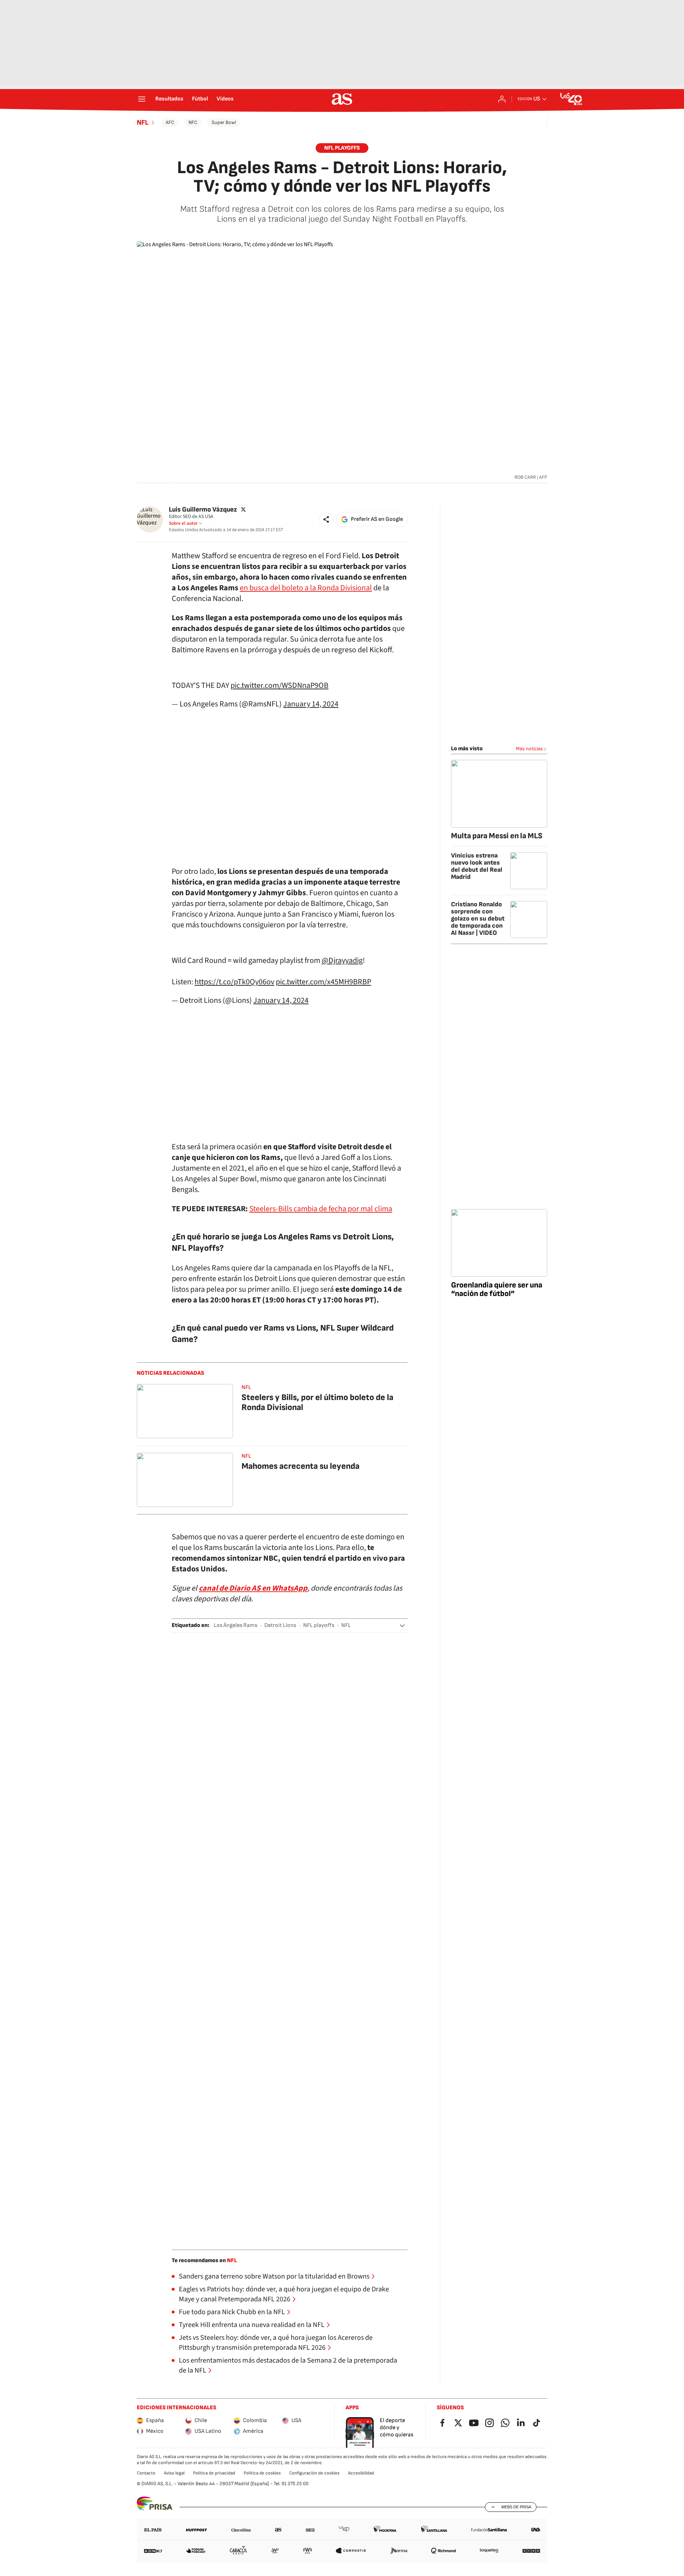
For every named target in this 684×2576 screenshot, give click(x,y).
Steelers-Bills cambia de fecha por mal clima (321, 1209)
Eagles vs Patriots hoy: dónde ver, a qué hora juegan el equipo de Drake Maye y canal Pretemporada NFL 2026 (284, 2294)
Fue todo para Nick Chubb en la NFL (232, 2312)
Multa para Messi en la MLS (497, 836)
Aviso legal (174, 2473)
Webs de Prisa (516, 2507)
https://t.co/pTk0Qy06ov (234, 982)
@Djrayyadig (342, 960)
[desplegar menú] (142, 99)
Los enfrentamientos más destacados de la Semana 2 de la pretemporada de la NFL (288, 2365)
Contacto (146, 2473)
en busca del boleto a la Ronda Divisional (306, 588)
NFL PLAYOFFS (342, 148)
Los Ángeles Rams (235, 1625)
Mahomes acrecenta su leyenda (300, 1466)
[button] (326, 519)
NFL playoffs (319, 1625)
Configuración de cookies (314, 2473)
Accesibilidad (361, 2473)
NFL (143, 123)
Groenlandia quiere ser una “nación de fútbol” (497, 1289)
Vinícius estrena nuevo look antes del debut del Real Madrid (477, 866)
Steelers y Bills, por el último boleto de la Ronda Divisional (317, 1402)
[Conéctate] (502, 99)
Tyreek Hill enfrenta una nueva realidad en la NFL (252, 2325)
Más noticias (529, 749)
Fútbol (200, 99)
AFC (170, 122)
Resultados (169, 99)
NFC (193, 122)
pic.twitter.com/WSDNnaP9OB (279, 685)
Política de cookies (262, 2473)
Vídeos (225, 99)
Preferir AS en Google (377, 519)
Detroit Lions (280, 1625)
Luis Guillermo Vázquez (203, 510)
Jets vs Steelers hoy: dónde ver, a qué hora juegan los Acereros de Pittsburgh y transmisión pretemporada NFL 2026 (276, 2343)
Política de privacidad (214, 2473)
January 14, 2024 (311, 704)
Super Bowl (224, 122)
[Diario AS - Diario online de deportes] (342, 99)
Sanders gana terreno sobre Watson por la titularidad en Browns (274, 2276)
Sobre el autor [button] (183, 523)
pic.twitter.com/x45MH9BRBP (323, 982)
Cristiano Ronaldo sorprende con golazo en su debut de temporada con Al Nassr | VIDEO (478, 919)
